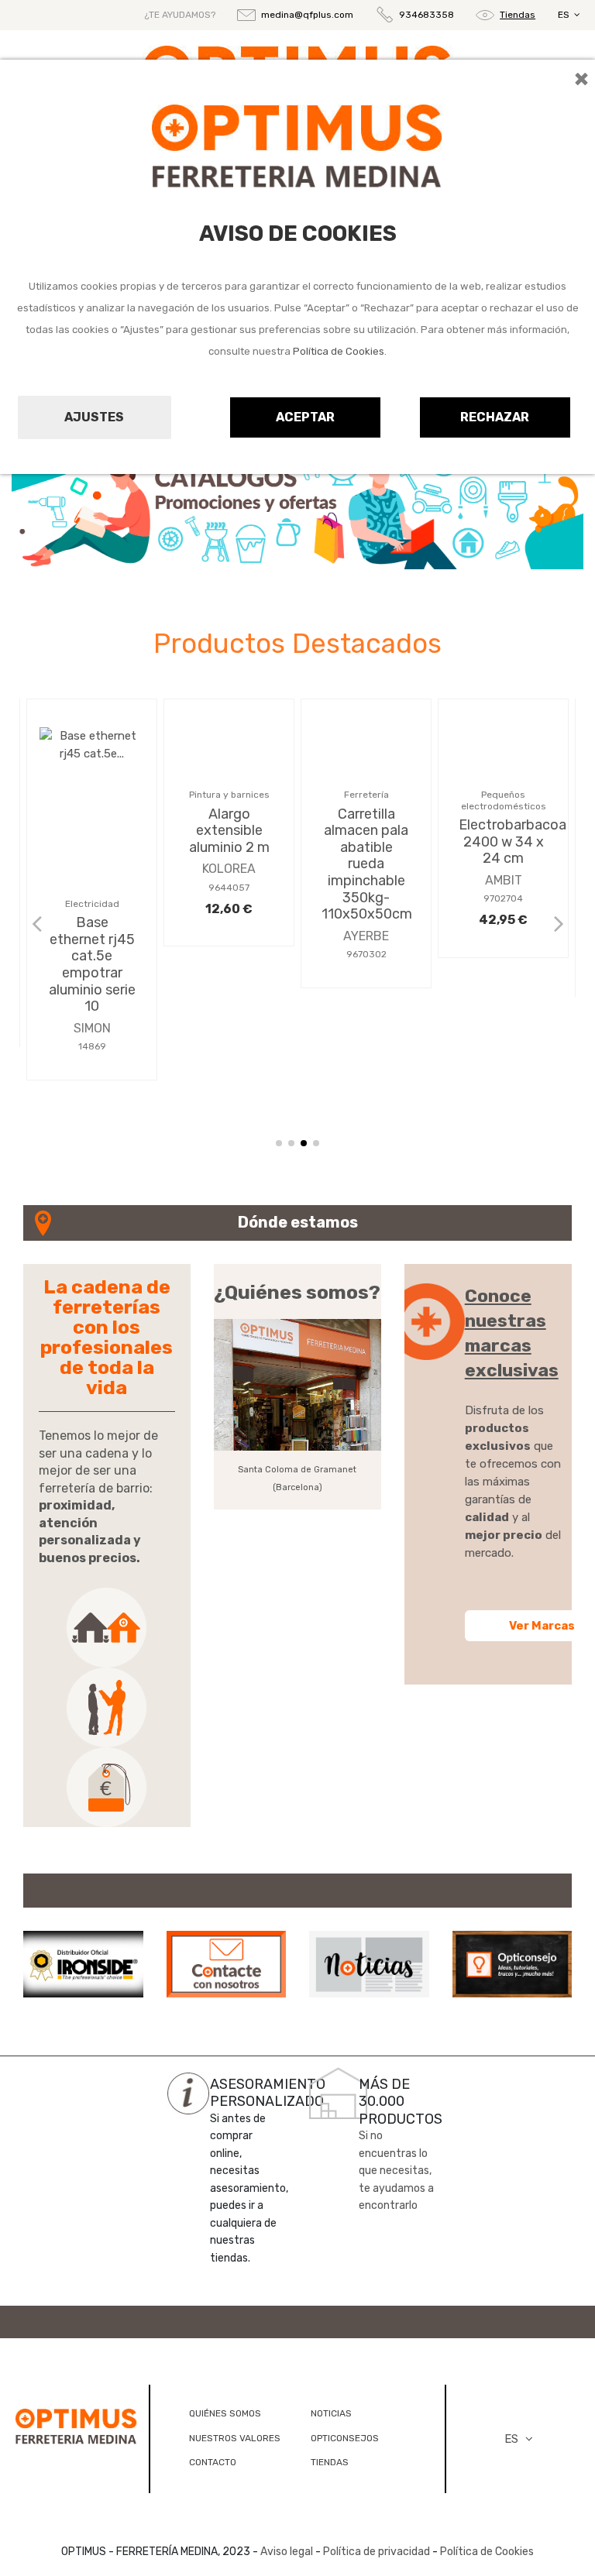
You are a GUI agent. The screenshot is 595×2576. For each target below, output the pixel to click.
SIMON (92, 1028)
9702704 (503, 1008)
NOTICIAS (331, 2413)
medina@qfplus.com (307, 15)
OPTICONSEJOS (345, 2438)
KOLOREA (229, 978)
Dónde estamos (298, 1222)
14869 (92, 1046)
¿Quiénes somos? (297, 1292)
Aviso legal (287, 2552)
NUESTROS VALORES (235, 2438)
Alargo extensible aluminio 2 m (229, 939)
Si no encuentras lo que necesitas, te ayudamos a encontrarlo (396, 2171)
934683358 (426, 15)
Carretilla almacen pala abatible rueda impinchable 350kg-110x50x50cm (367, 973)
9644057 (229, 996)
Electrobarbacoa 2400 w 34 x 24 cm (512, 951)
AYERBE (366, 1044)
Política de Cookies (339, 351)
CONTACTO (213, 2462)
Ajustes (94, 417)
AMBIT (504, 989)
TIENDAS (330, 2462)
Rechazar (495, 417)
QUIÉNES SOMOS (225, 2413)
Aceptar (305, 417)
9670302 (366, 1063)
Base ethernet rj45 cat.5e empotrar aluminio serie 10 (92, 964)
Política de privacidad (377, 2552)
